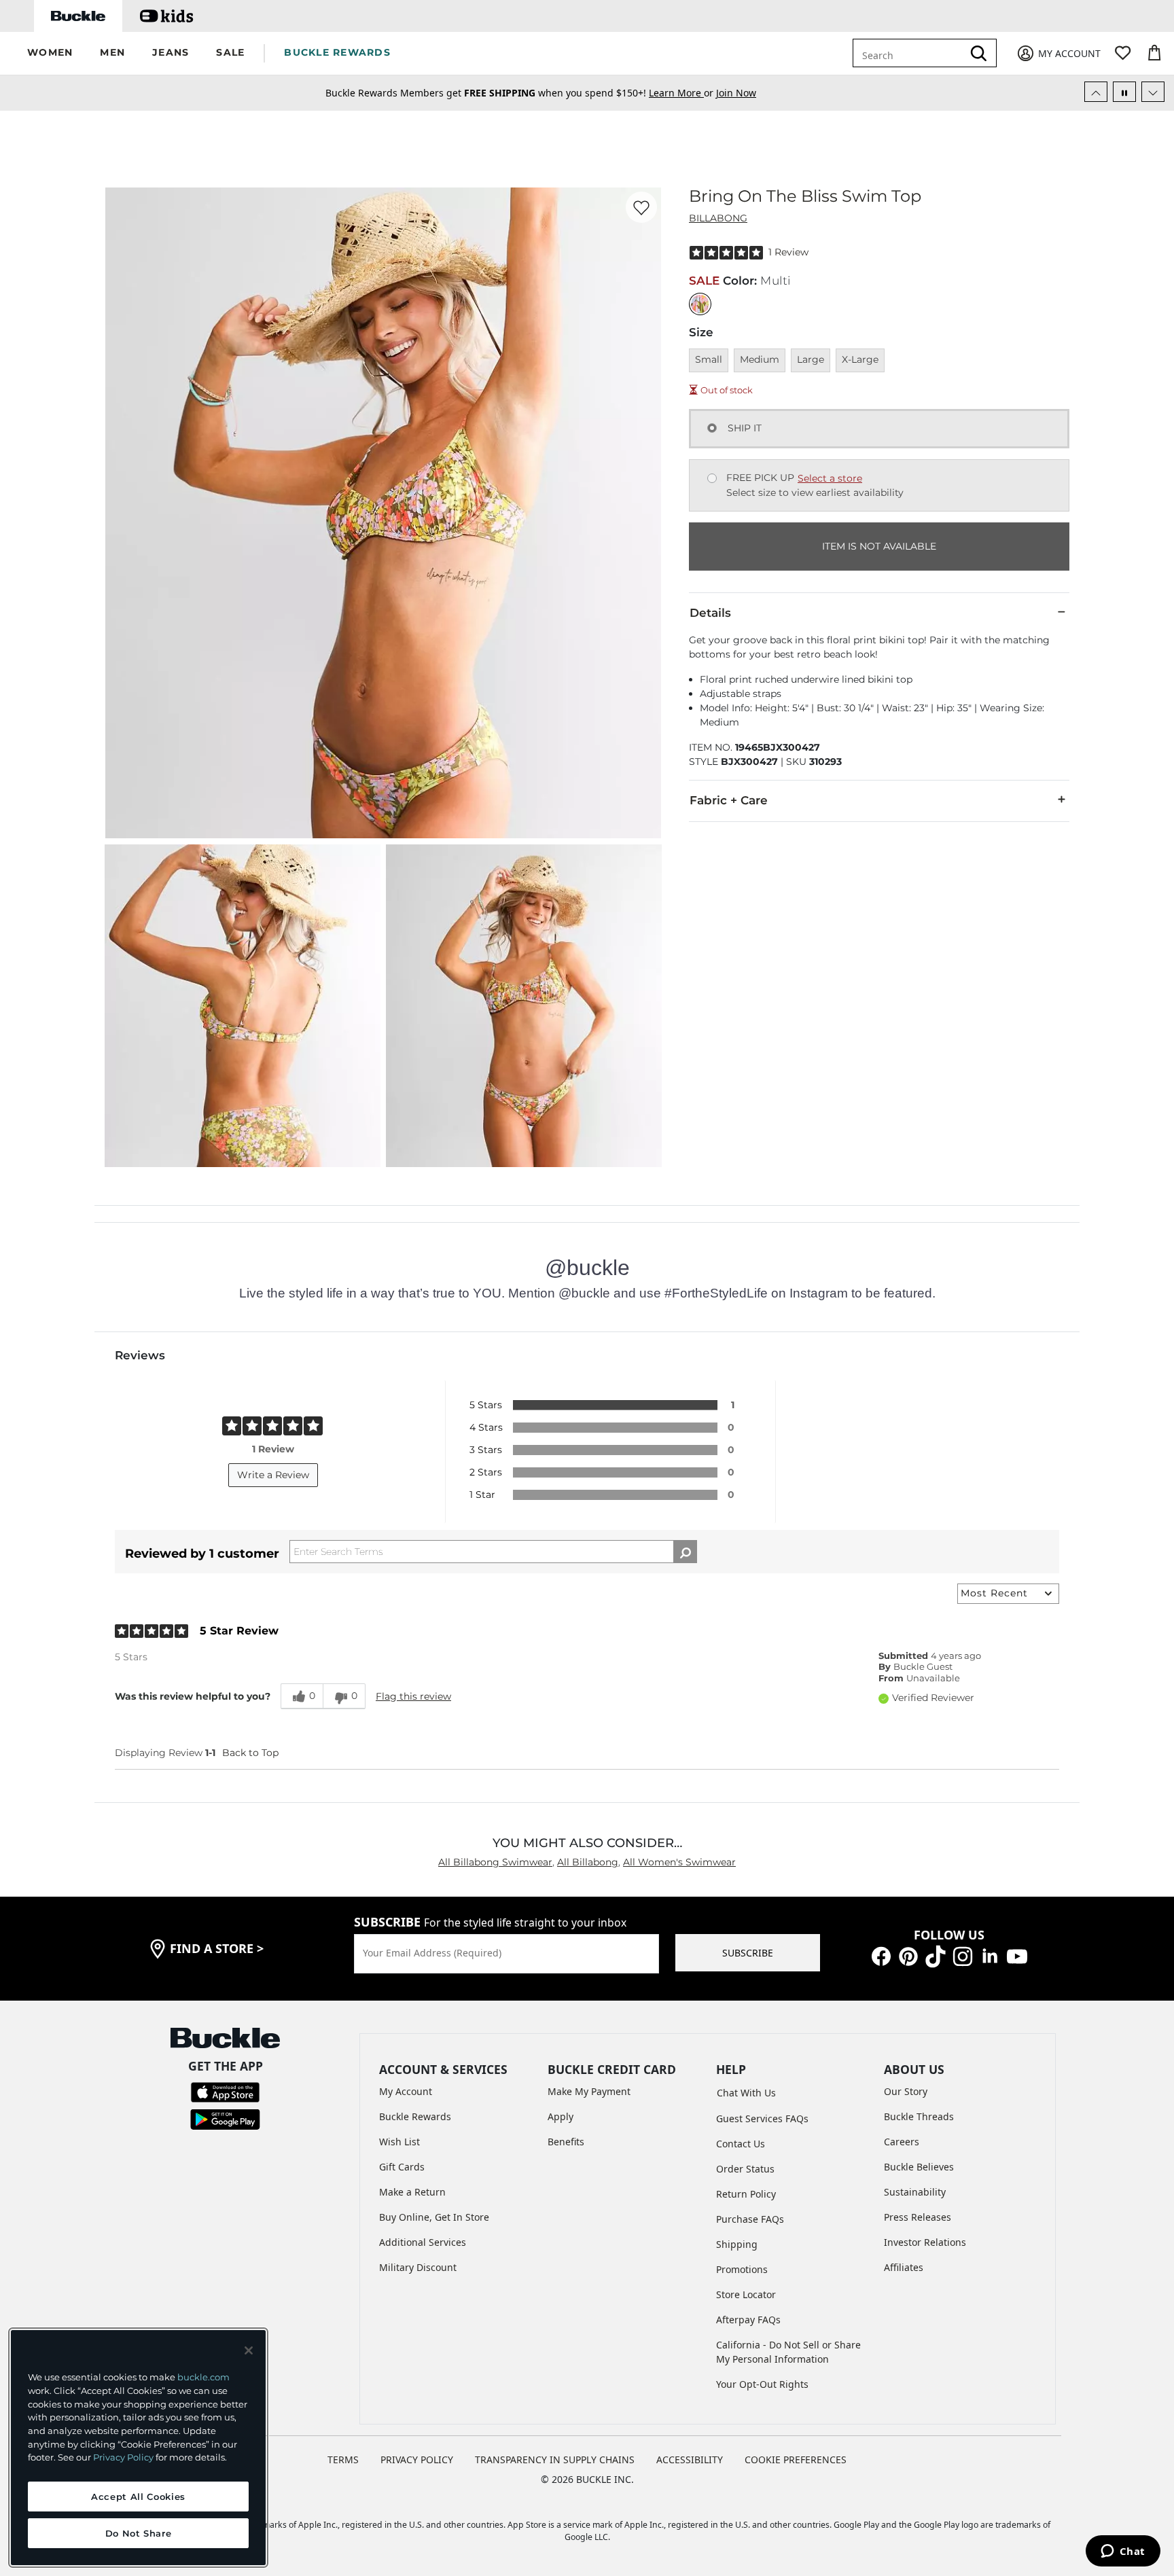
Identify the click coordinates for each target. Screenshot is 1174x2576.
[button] (50, 53)
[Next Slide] (1153, 92)
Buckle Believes (919, 2167)
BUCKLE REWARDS (337, 52)
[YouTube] (1017, 1955)
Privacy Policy (123, 2457)
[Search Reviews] (685, 1552)
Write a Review (273, 1475)
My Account (406, 2091)
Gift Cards (402, 2167)
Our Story (906, 2091)
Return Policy (746, 2194)
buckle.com (203, 2377)
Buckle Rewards (415, 2116)
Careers (902, 2142)
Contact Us (741, 2144)
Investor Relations (925, 2242)
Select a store (830, 478)
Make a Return (412, 2192)
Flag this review (413, 1696)
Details (710, 613)
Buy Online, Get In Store (434, 2217)
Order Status (745, 2169)
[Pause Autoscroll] (1124, 92)
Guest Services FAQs (762, 2118)
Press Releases (918, 2217)
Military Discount (418, 2267)
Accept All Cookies (138, 2497)
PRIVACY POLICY (417, 2459)
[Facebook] (881, 1955)
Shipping (737, 2244)
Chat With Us (746, 2093)
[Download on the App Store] (225, 2091)
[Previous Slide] (1096, 92)
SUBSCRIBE (748, 1953)
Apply (561, 2116)
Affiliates (904, 2267)
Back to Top (250, 1753)
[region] (138, 2448)
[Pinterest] (908, 1955)
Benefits (566, 2142)
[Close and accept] (249, 2350)
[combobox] (910, 53)
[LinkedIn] (990, 1955)
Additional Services (423, 2242)
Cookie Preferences (796, 2459)
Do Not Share (139, 2533)
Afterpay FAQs (748, 2320)
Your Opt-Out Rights (762, 2384)
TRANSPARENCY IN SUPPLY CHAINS (555, 2459)
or (682, 93)
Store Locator (746, 2294)
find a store (217, 1948)
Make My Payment (589, 2091)
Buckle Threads (919, 2116)
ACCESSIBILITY (690, 2459)
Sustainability (915, 2192)
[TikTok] (936, 1955)
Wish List (399, 2142)
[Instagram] (963, 1955)
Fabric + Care (729, 800)
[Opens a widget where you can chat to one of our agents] (1123, 2552)
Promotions (742, 2269)
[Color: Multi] (700, 304)
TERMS (343, 2459)
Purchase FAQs (750, 2219)
